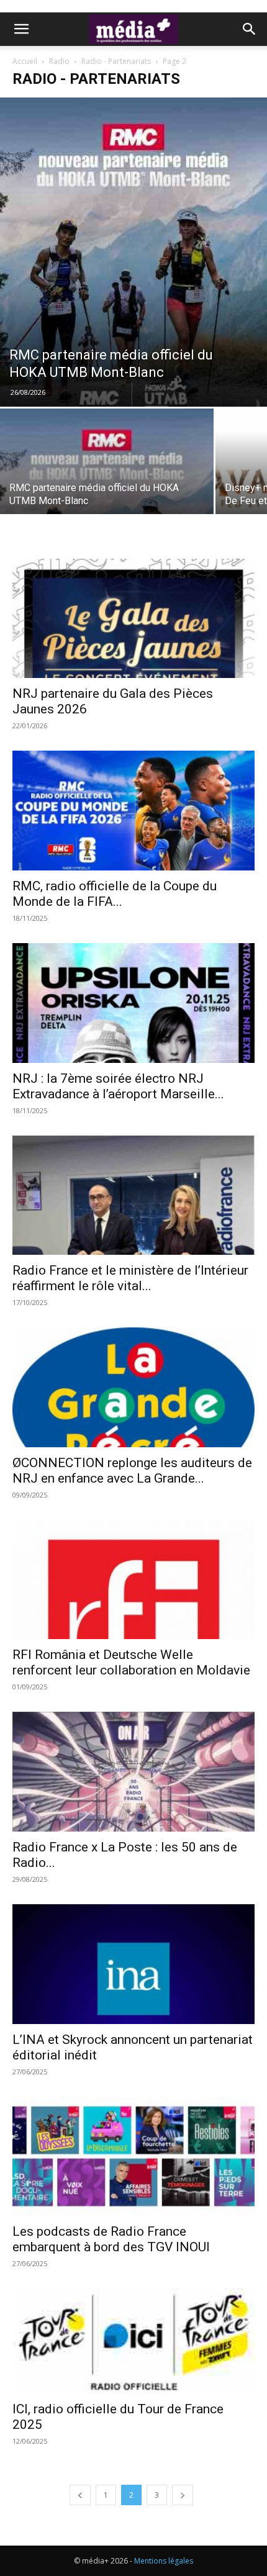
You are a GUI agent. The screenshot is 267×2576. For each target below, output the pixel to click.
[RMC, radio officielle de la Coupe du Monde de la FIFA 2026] (133, 811)
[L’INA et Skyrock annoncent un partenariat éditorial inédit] (133, 1964)
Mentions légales (164, 2561)
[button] (21, 29)
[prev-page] (80, 2495)
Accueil (25, 61)
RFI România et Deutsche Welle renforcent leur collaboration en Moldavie (131, 1662)
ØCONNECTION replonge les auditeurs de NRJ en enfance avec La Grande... (132, 1471)
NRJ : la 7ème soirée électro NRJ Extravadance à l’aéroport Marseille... (118, 1086)
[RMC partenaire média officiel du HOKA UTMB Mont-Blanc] (133, 252)
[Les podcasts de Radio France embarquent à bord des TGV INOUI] (133, 2157)
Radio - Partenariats (116, 61)
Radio (59, 61)
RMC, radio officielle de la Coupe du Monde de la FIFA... (115, 894)
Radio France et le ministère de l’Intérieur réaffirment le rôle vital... (130, 1278)
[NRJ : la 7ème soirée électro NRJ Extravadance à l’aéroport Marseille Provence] (133, 1003)
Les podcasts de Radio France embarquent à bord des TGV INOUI (111, 2239)
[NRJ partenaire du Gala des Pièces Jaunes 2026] (133, 619)
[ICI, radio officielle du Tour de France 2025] (133, 2341)
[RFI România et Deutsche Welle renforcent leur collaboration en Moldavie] (133, 1580)
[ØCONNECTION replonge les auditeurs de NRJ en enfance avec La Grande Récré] (133, 1387)
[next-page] (183, 2495)
